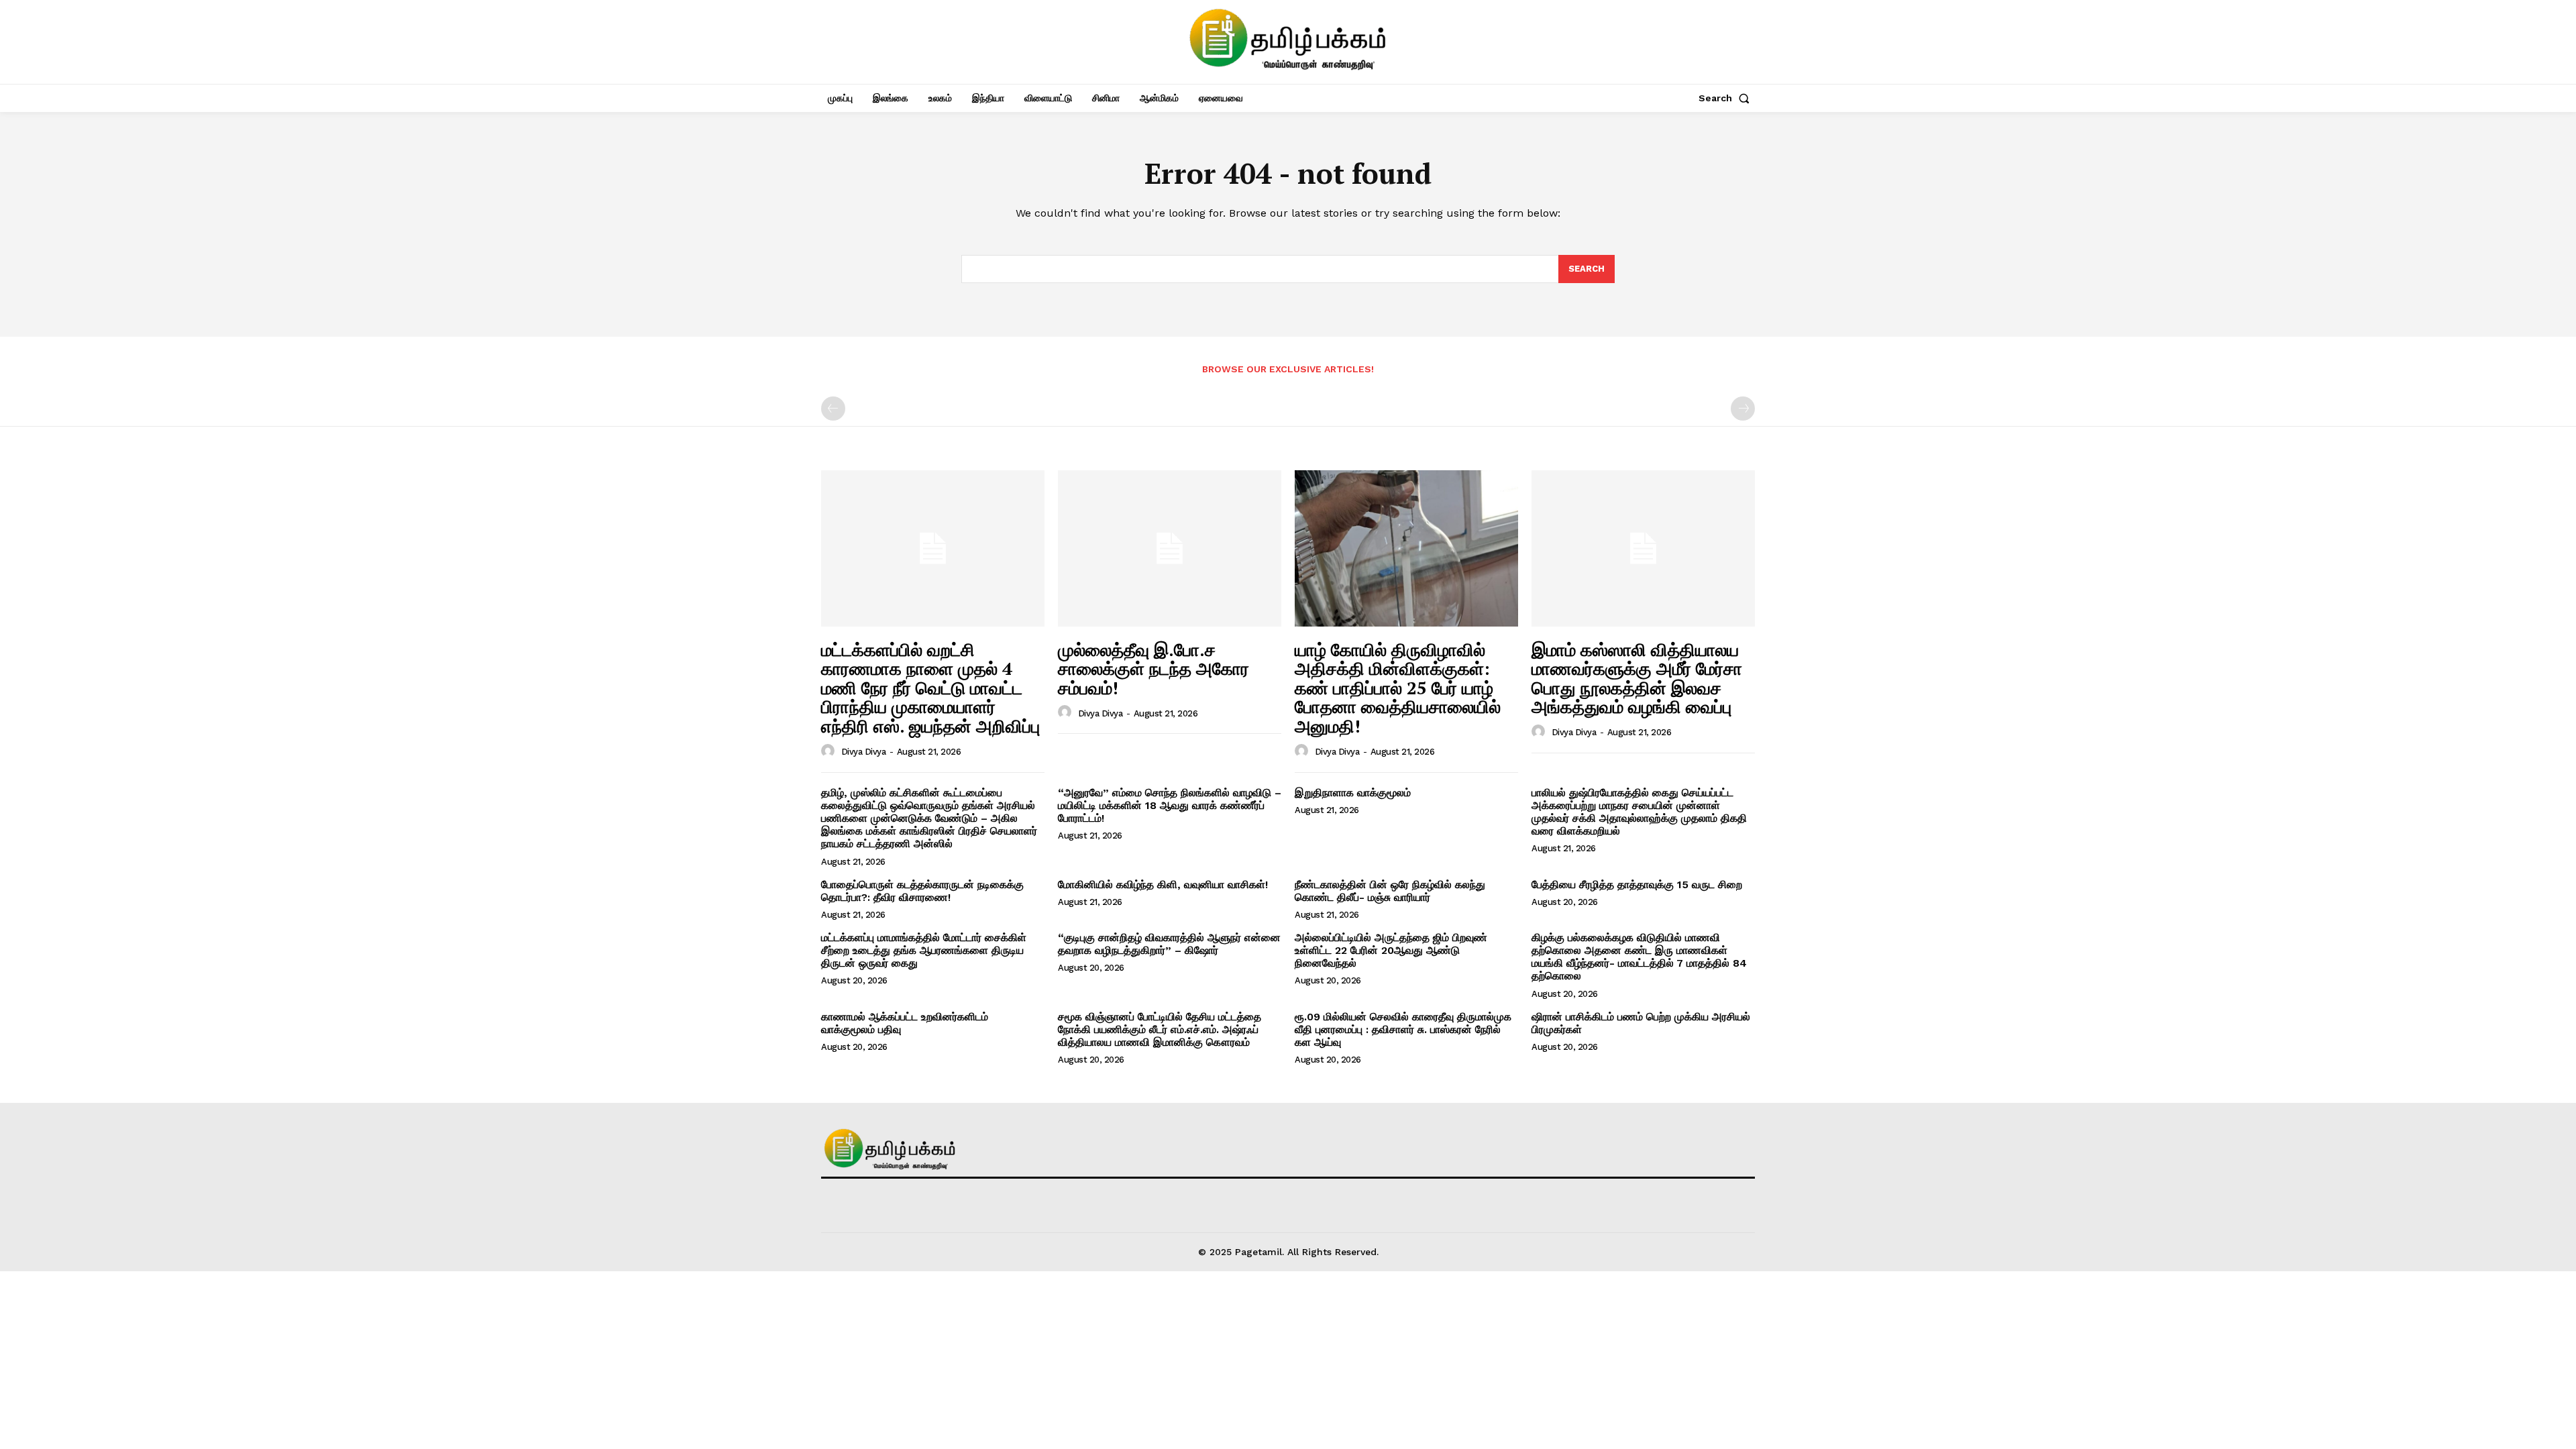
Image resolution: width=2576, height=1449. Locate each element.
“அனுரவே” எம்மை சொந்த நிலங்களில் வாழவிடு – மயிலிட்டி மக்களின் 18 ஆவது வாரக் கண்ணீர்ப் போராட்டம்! (1170, 805)
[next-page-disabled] (1743, 409)
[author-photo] (830, 751)
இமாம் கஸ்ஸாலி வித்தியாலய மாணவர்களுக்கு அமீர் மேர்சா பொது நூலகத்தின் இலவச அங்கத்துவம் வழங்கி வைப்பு (1637, 678)
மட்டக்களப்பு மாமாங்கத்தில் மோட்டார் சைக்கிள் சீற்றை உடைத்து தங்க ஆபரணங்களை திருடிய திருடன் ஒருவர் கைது (924, 950)
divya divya (864, 752)
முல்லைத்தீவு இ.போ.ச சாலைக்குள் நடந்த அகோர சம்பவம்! (1153, 668)
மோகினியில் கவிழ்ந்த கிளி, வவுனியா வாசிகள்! (1163, 884)
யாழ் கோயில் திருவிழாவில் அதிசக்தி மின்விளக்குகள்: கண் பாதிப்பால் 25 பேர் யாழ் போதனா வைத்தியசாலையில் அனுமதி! (1398, 688)
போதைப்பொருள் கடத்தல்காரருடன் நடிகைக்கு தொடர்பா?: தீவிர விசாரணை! (922, 891)
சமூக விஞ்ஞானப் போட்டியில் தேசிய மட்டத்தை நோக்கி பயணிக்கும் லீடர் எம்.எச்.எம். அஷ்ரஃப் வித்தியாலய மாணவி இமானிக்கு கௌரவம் (1160, 1029)
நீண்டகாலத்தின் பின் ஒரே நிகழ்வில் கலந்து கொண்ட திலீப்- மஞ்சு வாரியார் (1390, 891)
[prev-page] (833, 409)
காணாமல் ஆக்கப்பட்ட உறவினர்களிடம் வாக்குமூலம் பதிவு (905, 1023)
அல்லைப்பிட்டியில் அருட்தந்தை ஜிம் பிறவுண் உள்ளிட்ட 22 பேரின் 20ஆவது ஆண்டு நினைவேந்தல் (1391, 950)
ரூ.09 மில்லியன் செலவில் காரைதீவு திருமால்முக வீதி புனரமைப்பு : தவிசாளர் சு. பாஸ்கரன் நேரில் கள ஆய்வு (1403, 1029)
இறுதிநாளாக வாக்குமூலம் (1353, 793)
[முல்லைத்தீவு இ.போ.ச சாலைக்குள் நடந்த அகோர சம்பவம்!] (1170, 548)
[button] (1727, 98)
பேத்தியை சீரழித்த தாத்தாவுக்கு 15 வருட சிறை (1637, 884)
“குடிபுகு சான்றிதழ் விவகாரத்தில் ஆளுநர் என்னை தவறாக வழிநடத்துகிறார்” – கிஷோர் (1169, 944)
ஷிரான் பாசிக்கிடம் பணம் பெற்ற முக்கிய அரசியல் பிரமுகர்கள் (1641, 1023)
